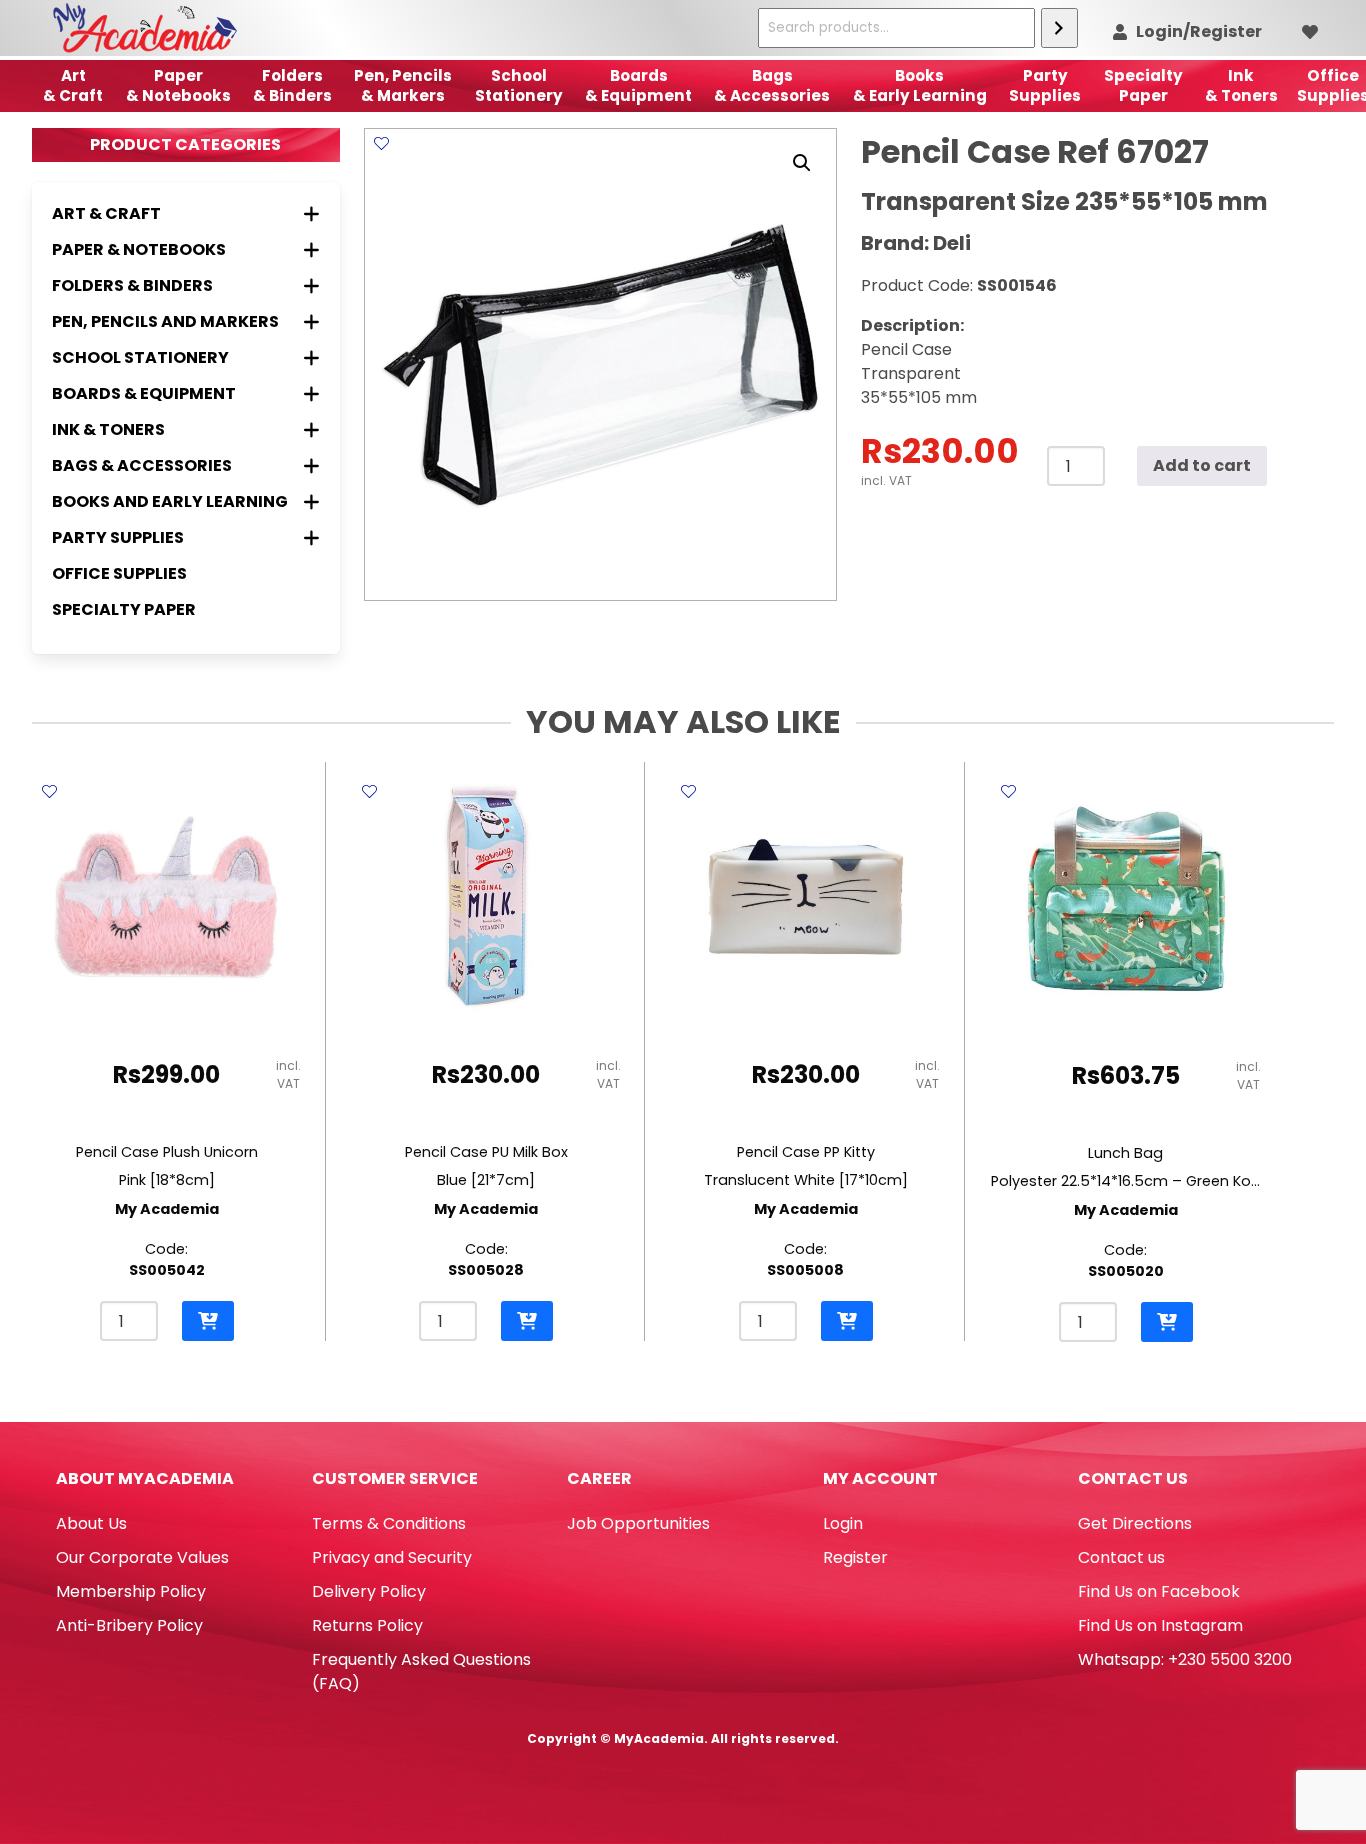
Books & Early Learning (920, 85)
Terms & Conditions (389, 1523)
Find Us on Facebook (1159, 1591)
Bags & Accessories (772, 85)
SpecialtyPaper (1143, 85)
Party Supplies (1045, 85)
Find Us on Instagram (1160, 1625)
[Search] (1059, 28)
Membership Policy (131, 1591)
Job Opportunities (638, 1523)
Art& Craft (73, 85)
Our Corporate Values (142, 1557)
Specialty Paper (124, 609)
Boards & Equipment (638, 85)
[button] (802, 163)
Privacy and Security (392, 1557)
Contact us (1121, 1557)
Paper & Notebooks (178, 85)
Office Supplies (119, 573)
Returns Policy (367, 1625)
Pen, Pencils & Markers (403, 85)
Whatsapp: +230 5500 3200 (1185, 1659)
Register (855, 1557)
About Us (91, 1523)
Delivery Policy (369, 1591)
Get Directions (1135, 1523)
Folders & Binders (292, 85)
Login (843, 1523)
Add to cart (1202, 465)
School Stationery (519, 85)
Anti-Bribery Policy (129, 1625)
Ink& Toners (1241, 85)
